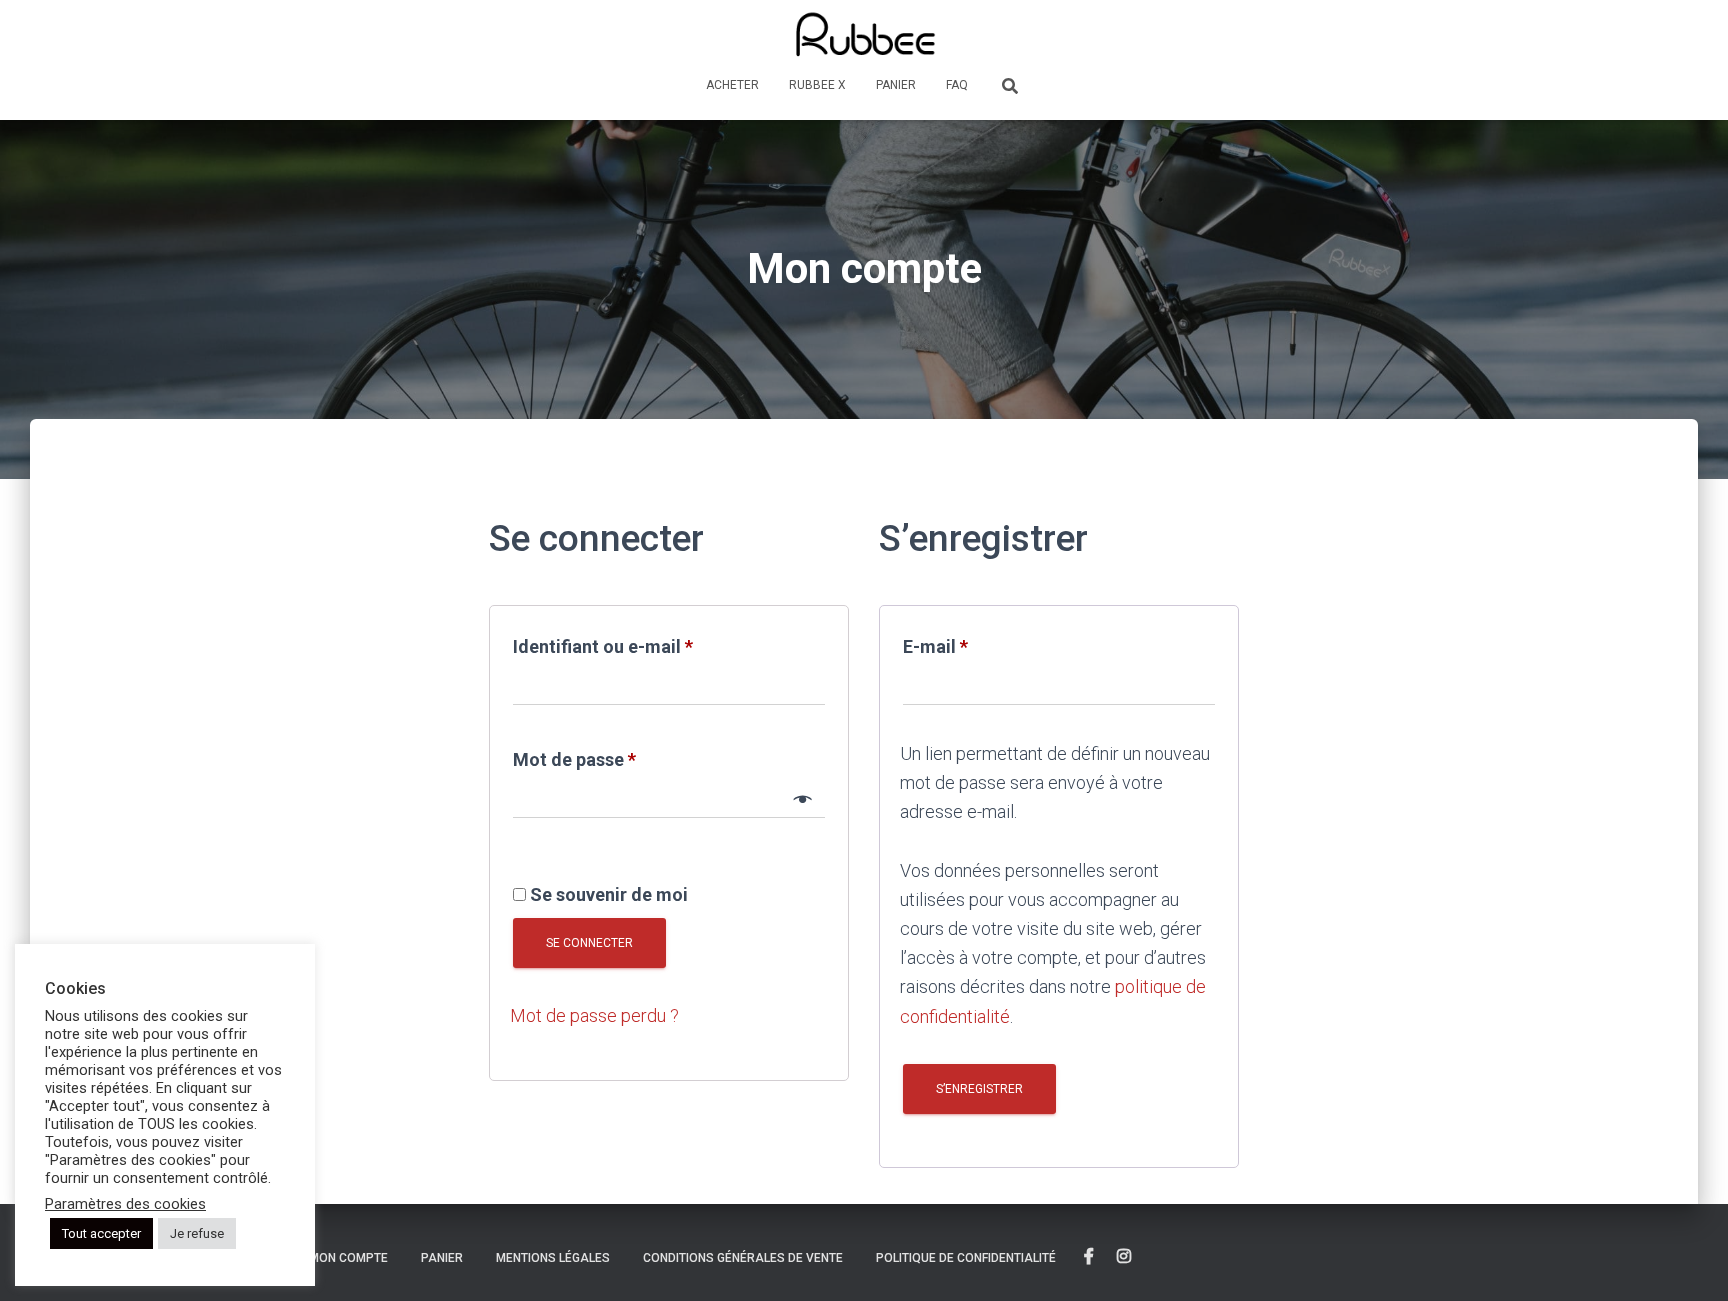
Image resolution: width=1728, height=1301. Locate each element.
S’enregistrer (979, 1089)
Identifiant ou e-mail (649, 643)
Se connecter (589, 943)
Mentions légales (553, 1258)
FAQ (957, 85)
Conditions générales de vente (743, 1258)
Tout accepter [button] (101, 1233)
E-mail (982, 643)
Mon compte (348, 1258)
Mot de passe (621, 756)
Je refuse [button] (197, 1233)
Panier (896, 85)
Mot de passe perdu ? (594, 1015)
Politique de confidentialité (966, 1258)
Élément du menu (1089, 1257)
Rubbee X (817, 85)
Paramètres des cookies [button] (125, 1204)
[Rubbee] (864, 35)
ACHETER (732, 85)
